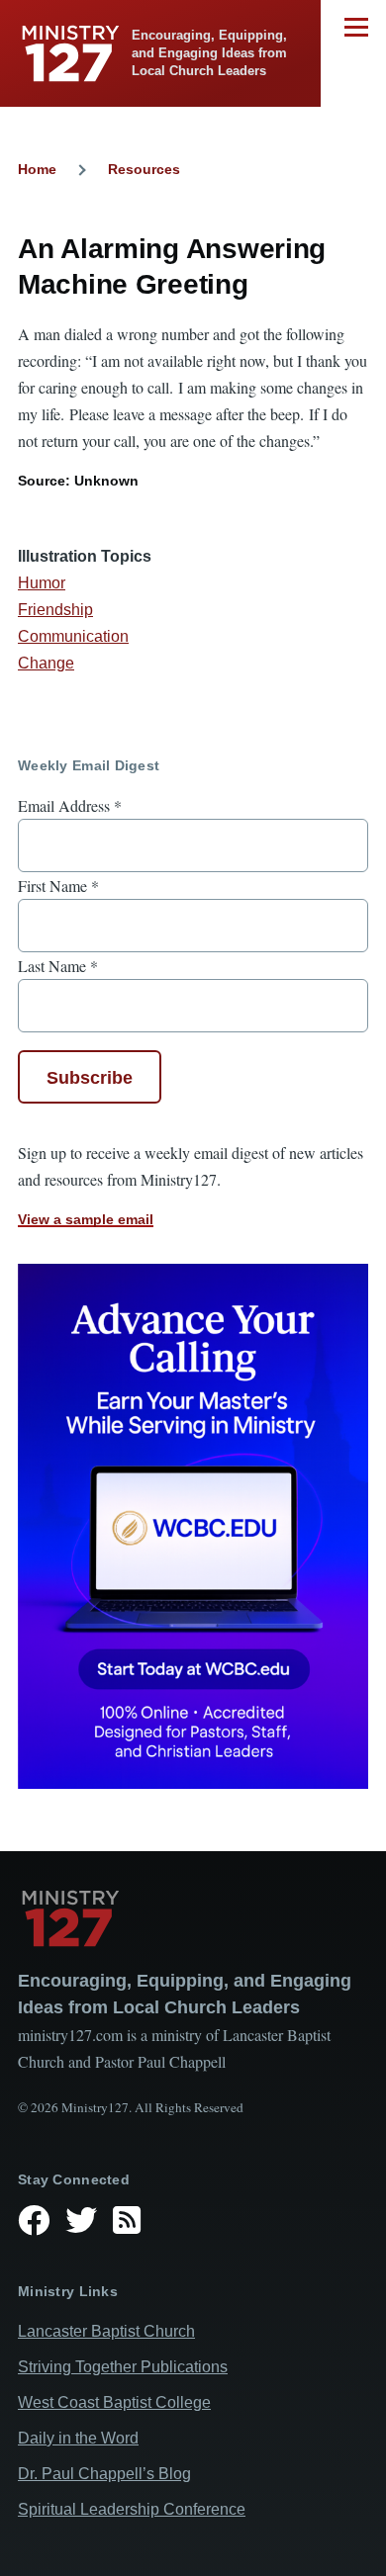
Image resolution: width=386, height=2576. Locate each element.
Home (37, 169)
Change (46, 663)
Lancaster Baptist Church (106, 2331)
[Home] (193, 1918)
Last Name (58, 966)
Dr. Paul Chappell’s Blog (104, 2474)
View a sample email (86, 1219)
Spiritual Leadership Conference (132, 2509)
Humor (42, 583)
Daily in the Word (78, 2438)
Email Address (70, 805)
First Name (58, 886)
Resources (144, 169)
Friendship (55, 610)
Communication (73, 636)
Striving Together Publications (123, 2367)
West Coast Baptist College (114, 2402)
